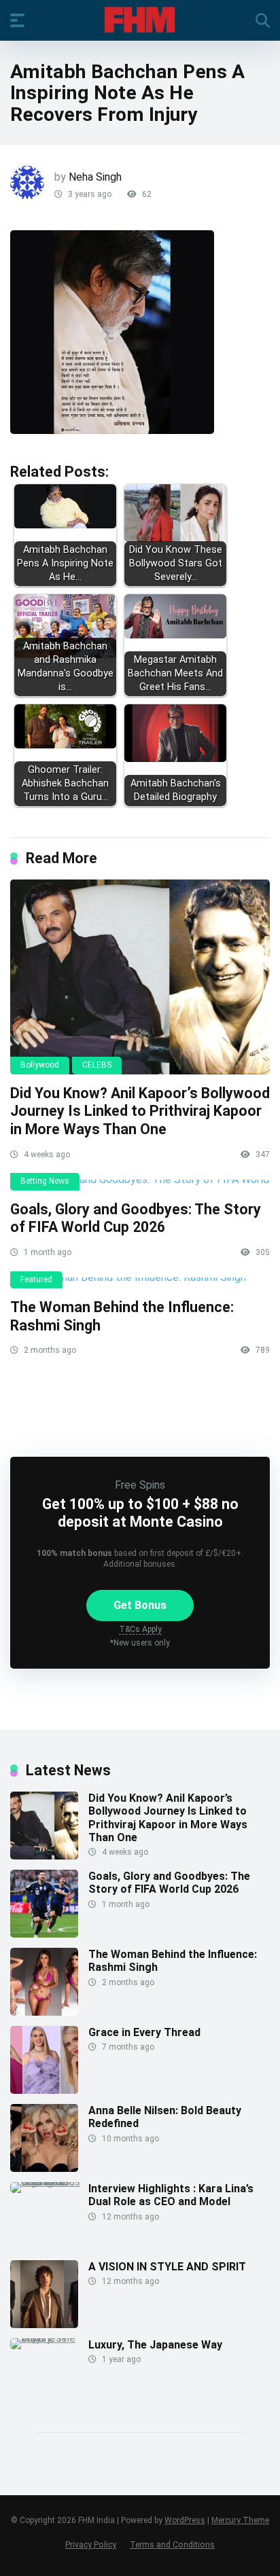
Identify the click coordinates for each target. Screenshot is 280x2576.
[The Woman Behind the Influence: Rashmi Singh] (140, 1283)
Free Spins (140, 1485)
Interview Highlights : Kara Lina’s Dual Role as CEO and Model (171, 2195)
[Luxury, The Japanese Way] (49, 2338)
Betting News (45, 1181)
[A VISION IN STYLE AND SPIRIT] (44, 2324)
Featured (36, 1280)
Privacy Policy (91, 2544)
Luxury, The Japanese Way (155, 2345)
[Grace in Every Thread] (44, 2090)
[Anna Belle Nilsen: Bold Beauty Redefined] (44, 2168)
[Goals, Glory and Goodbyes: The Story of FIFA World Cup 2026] (140, 1185)
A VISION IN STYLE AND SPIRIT (167, 2267)
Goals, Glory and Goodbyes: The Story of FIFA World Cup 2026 (136, 1218)
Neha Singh (95, 177)
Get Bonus (140, 1605)
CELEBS (97, 1065)
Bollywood (40, 1065)
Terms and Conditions (172, 2544)
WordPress (185, 2520)
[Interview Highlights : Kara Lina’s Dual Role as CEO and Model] (49, 2182)
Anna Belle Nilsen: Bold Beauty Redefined (165, 2117)
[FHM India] (140, 20)
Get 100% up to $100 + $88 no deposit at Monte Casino (140, 1512)
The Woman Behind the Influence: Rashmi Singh (173, 1961)
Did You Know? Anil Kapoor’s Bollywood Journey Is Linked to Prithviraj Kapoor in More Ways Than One (140, 1111)
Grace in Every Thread (144, 2032)
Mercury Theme (240, 2520)
